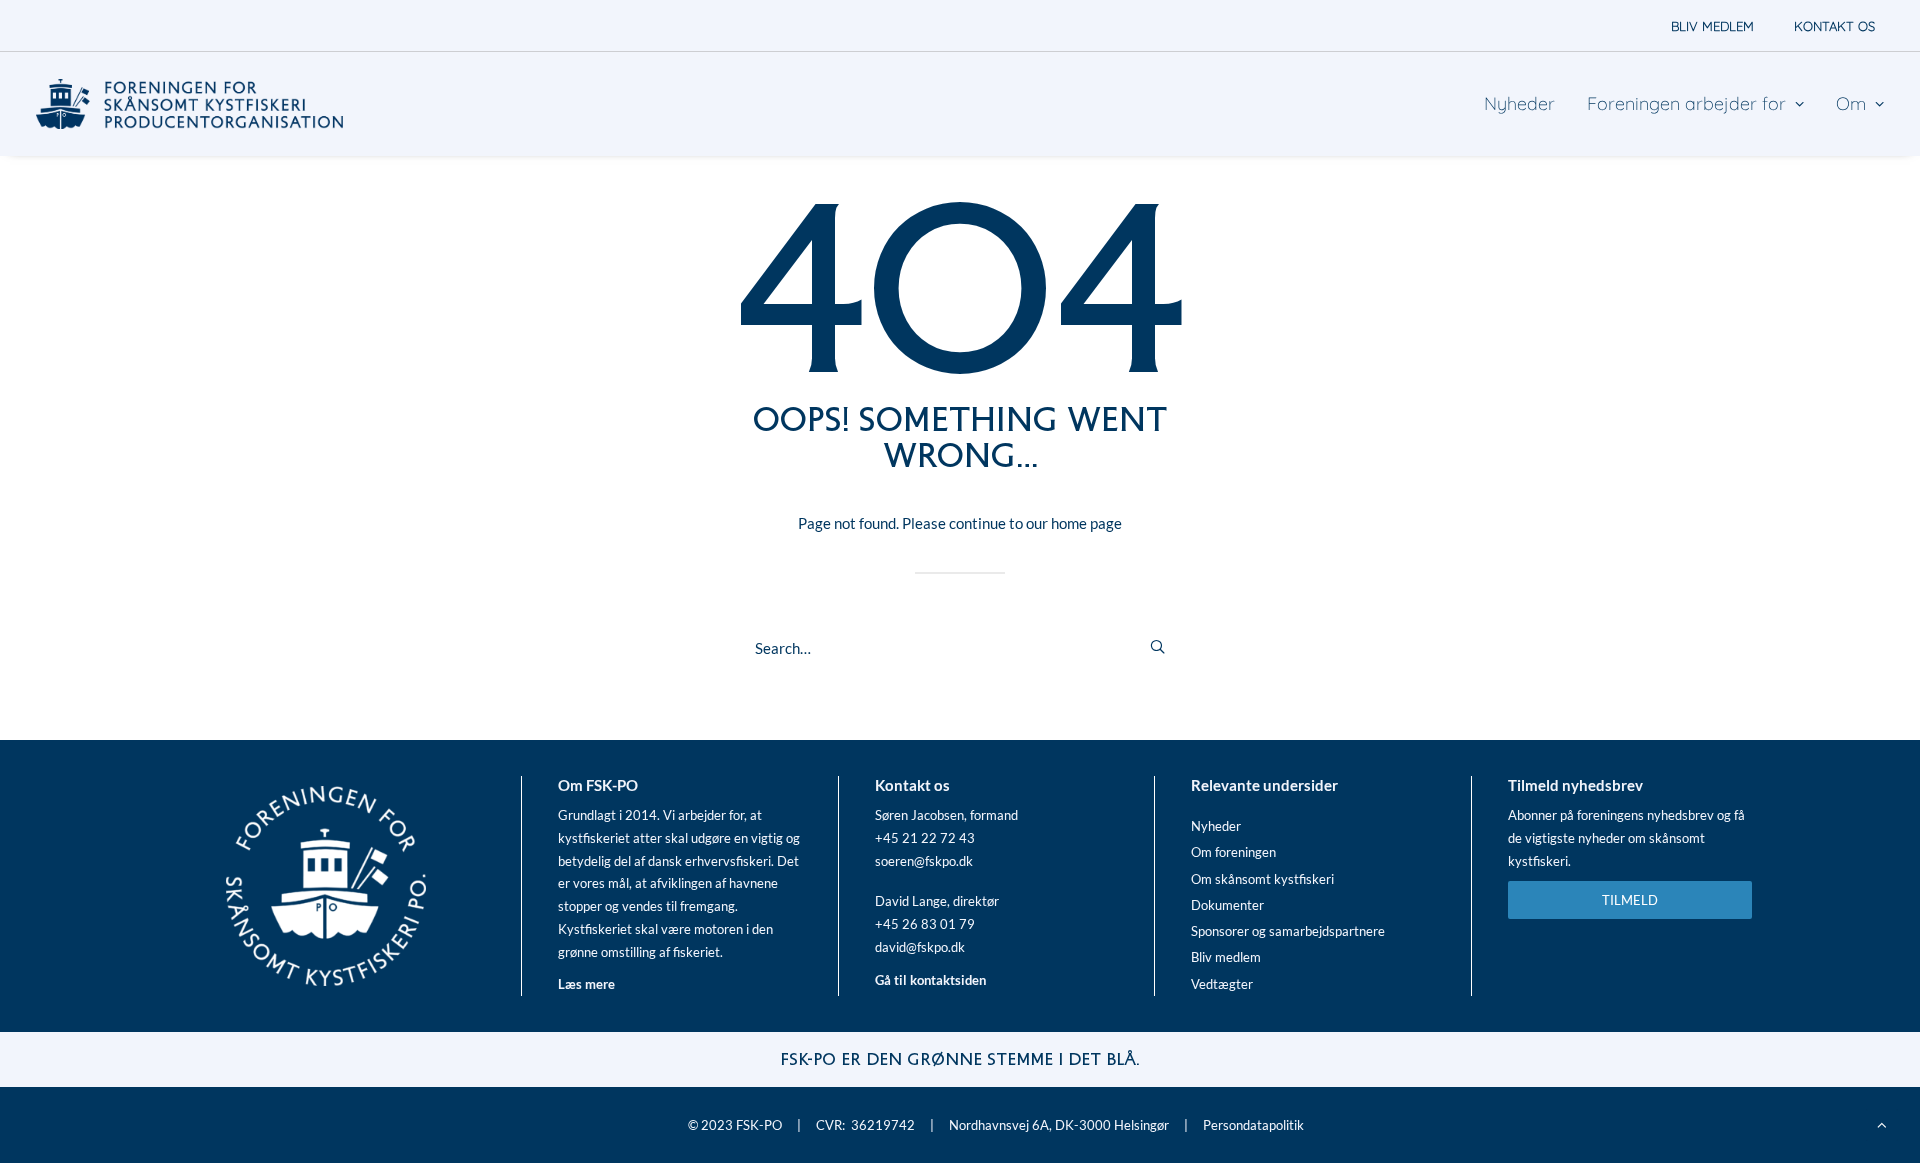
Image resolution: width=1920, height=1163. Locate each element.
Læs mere (586, 984)
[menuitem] (1712, 26)
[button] (1157, 646)
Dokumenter (1227, 905)
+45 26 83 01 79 (925, 924)
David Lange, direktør (937, 901)
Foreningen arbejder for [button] (1686, 103)
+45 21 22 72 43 (925, 838)
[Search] (960, 648)
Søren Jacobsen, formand (946, 815)
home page (1086, 523)
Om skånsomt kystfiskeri (1262, 879)
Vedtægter (1222, 984)
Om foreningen (1233, 852)
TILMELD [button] (1630, 900)
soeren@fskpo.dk (924, 861)
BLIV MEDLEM (1712, 26)
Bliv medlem (1226, 957)
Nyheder (1519, 103)
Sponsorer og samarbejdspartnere (1288, 931)
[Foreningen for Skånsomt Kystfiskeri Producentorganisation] (189, 104)
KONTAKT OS (1834, 26)
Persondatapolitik (1253, 1125)
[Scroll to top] (1882, 1123)
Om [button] (1851, 103)
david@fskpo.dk (920, 947)
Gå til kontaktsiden (930, 980)
